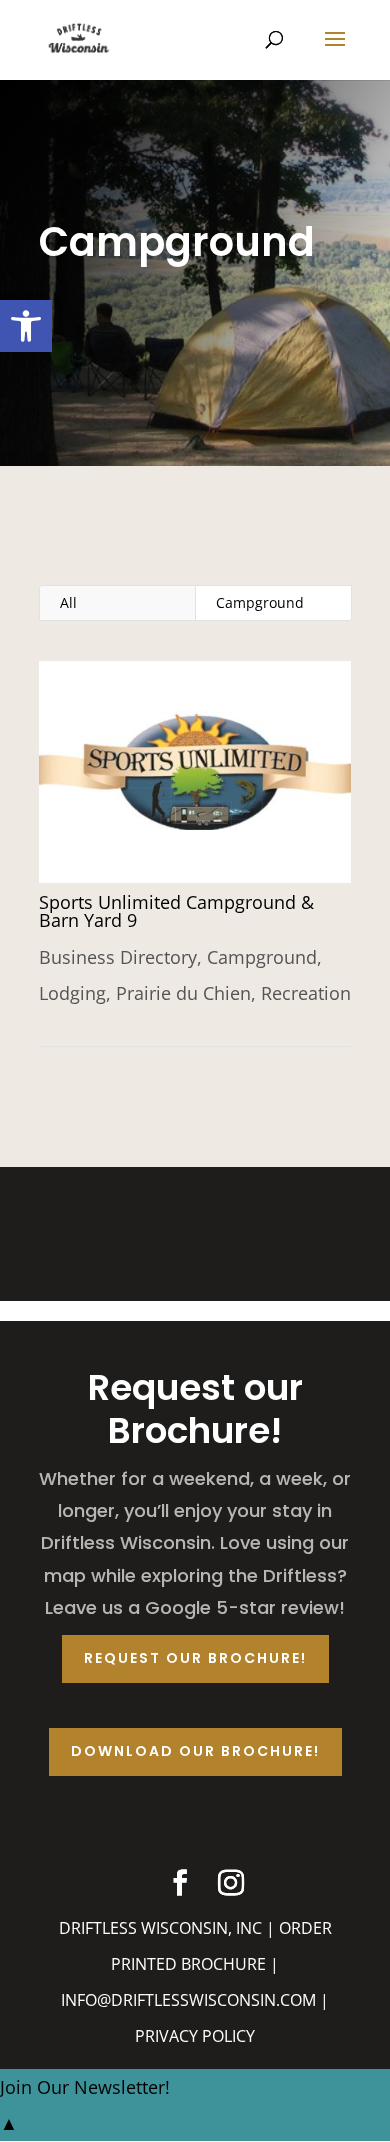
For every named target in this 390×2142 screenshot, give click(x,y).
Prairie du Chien (183, 993)
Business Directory (118, 957)
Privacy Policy (195, 2036)
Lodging (72, 993)
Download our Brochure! (195, 1751)
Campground (260, 602)
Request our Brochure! (195, 1658)
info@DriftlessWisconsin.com (188, 2000)
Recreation (306, 993)
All (68, 602)
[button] (26, 326)
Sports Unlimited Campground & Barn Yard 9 (176, 911)
